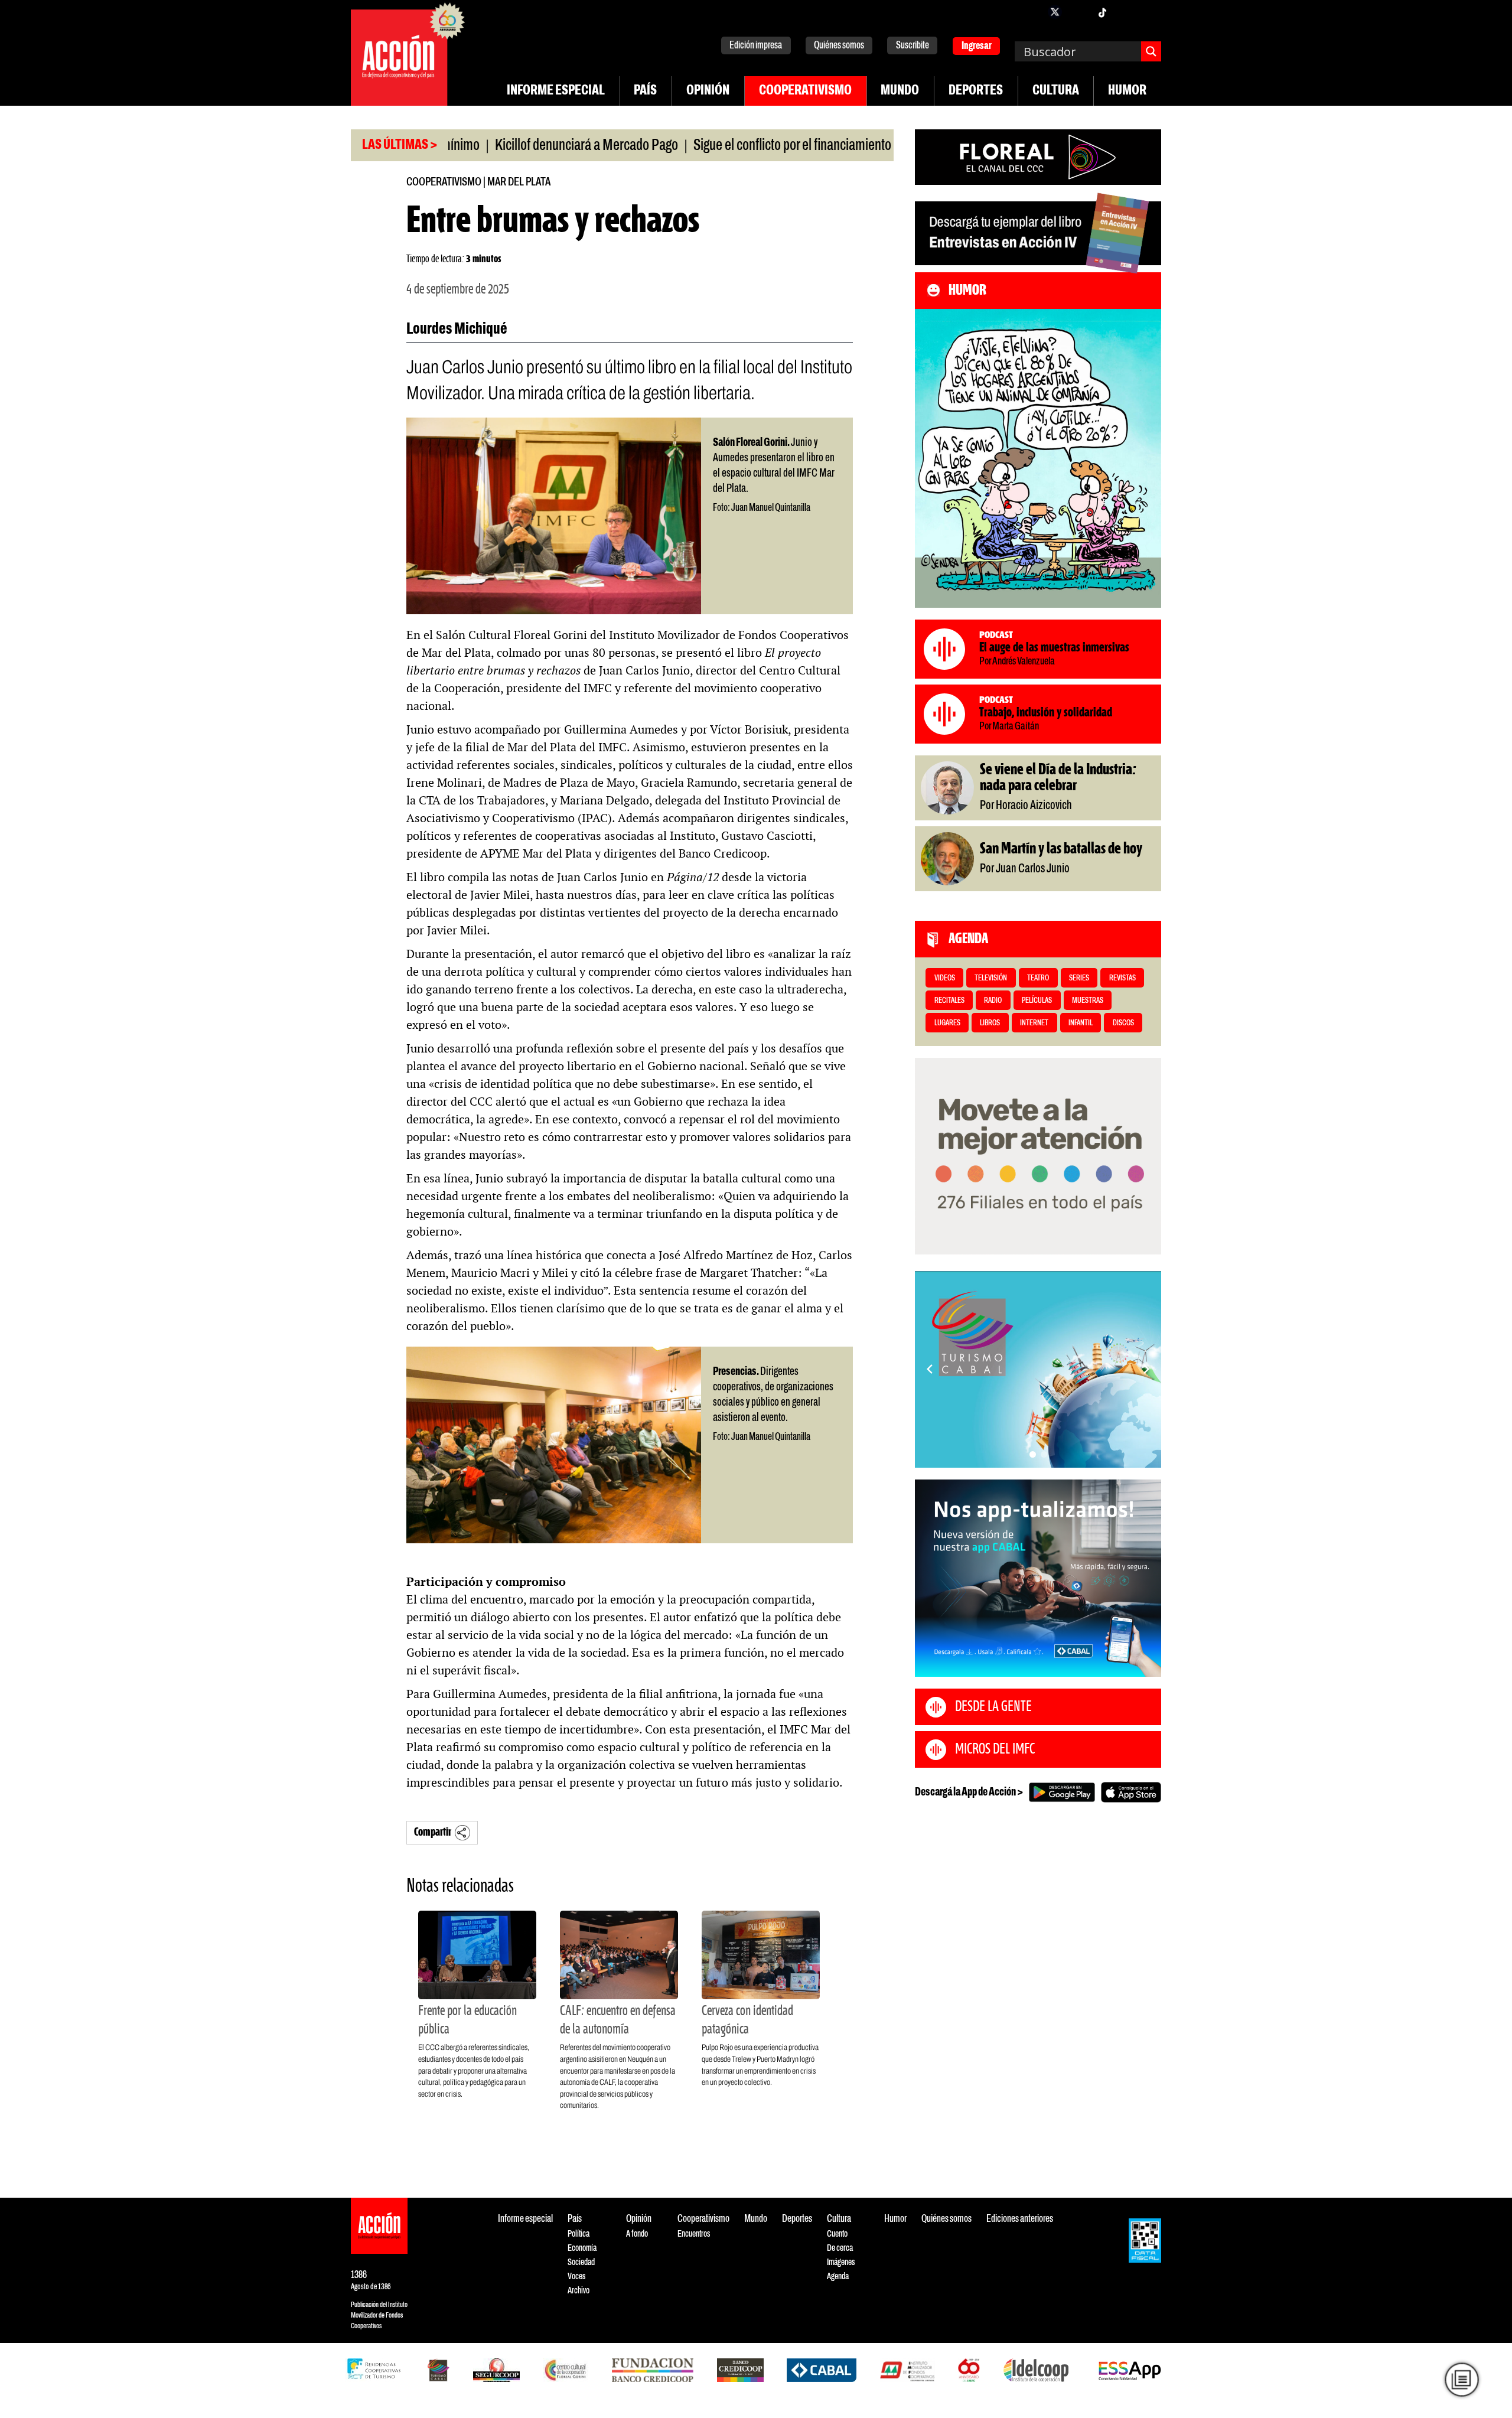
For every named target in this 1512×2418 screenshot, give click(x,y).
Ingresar (977, 46)
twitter (1055, 12)
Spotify (1149, 12)
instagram (1078, 12)
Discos (1123, 1023)
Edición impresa (756, 46)
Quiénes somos (839, 46)
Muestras (1088, 1001)
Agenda (838, 2277)
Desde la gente (993, 1707)
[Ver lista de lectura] (1462, 2380)
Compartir (433, 1832)
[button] (1033, 1454)
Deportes (976, 91)
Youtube (1126, 12)
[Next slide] (1146, 1369)
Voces (576, 2277)
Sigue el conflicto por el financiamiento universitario (741, 146)
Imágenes (841, 2262)
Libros (990, 1023)
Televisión (991, 978)
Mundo (900, 91)
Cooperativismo (805, 91)
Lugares (947, 1023)
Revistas (1122, 978)
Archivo (579, 2291)
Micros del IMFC (995, 1749)
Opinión (708, 91)
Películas (1037, 1001)
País (645, 91)
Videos (945, 978)
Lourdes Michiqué (457, 330)
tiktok (1102, 12)
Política (579, 2234)
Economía (582, 2248)
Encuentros (694, 2234)
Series (1079, 978)
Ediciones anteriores (1020, 2219)
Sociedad (581, 2262)
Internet (1034, 1023)
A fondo (637, 2234)
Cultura (1056, 91)
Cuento (837, 2234)
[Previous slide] (930, 1369)
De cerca (840, 2248)
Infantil (1081, 1023)
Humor (1127, 91)
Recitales (949, 1001)
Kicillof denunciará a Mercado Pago (502, 146)
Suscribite (913, 46)
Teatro (1038, 978)
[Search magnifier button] (1151, 51)
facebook (1031, 12)
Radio (993, 1001)
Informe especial (556, 91)
